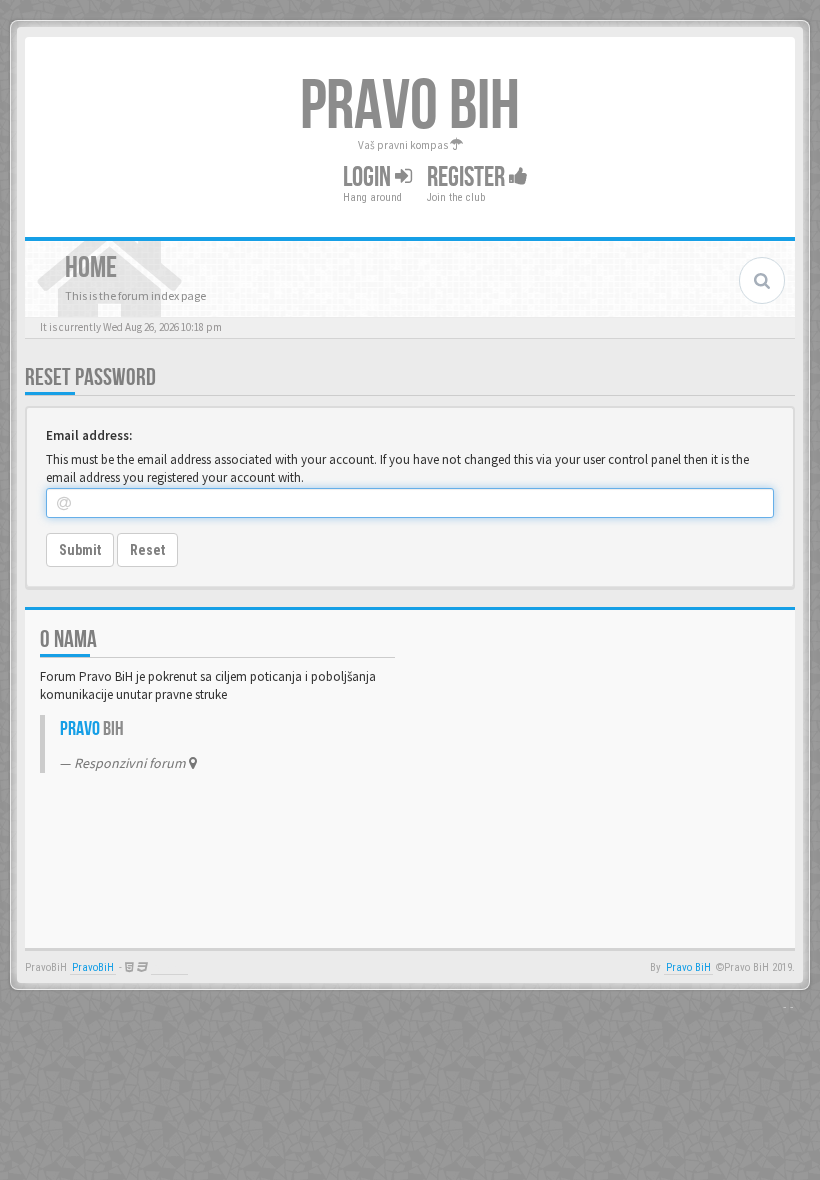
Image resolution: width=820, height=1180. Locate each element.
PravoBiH (93, 967)
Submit (80, 550)
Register (468, 177)
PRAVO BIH (410, 107)
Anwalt (169, 967)
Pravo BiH (688, 967)
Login (369, 177)
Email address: (89, 435)
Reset (147, 550)
